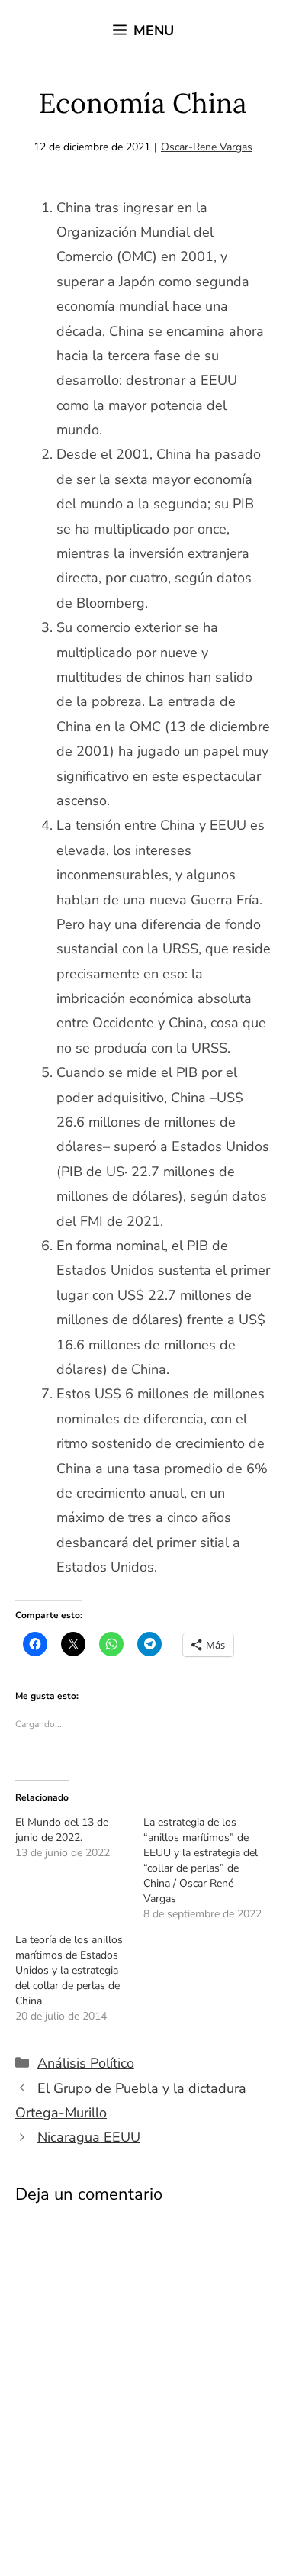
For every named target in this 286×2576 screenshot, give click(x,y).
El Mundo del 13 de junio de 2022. (62, 1830)
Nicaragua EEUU (89, 2137)
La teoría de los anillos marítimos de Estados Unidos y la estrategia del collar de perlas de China (69, 1970)
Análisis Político (86, 2063)
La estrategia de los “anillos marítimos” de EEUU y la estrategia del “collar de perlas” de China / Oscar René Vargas (201, 1860)
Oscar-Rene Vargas (207, 147)
